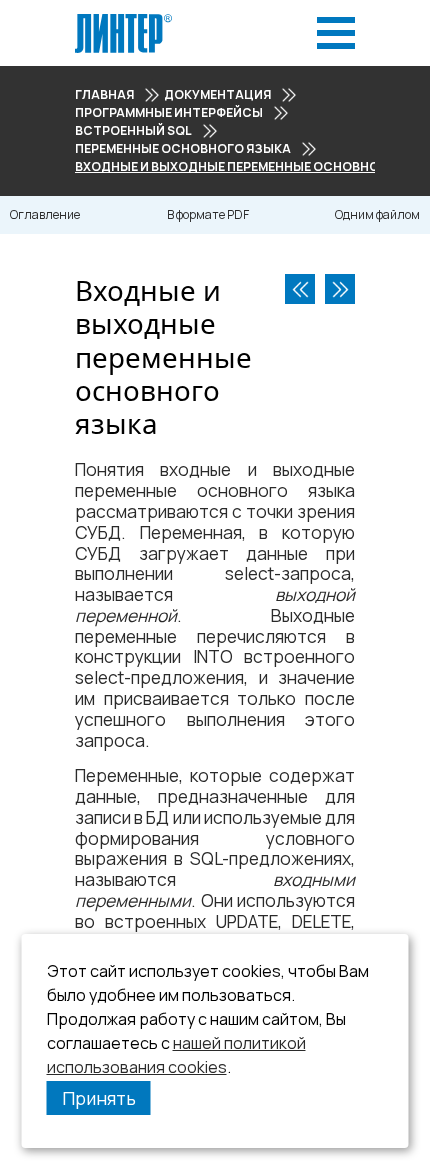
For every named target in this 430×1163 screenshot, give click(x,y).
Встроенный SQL (133, 130)
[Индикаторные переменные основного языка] (340, 289)
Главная (104, 94)
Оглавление (45, 214)
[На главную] (123, 19)
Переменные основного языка (183, 148)
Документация (217, 94)
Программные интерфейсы (169, 112)
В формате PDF (208, 214)
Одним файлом (377, 214)
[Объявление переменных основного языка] (300, 289)
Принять (99, 1098)
